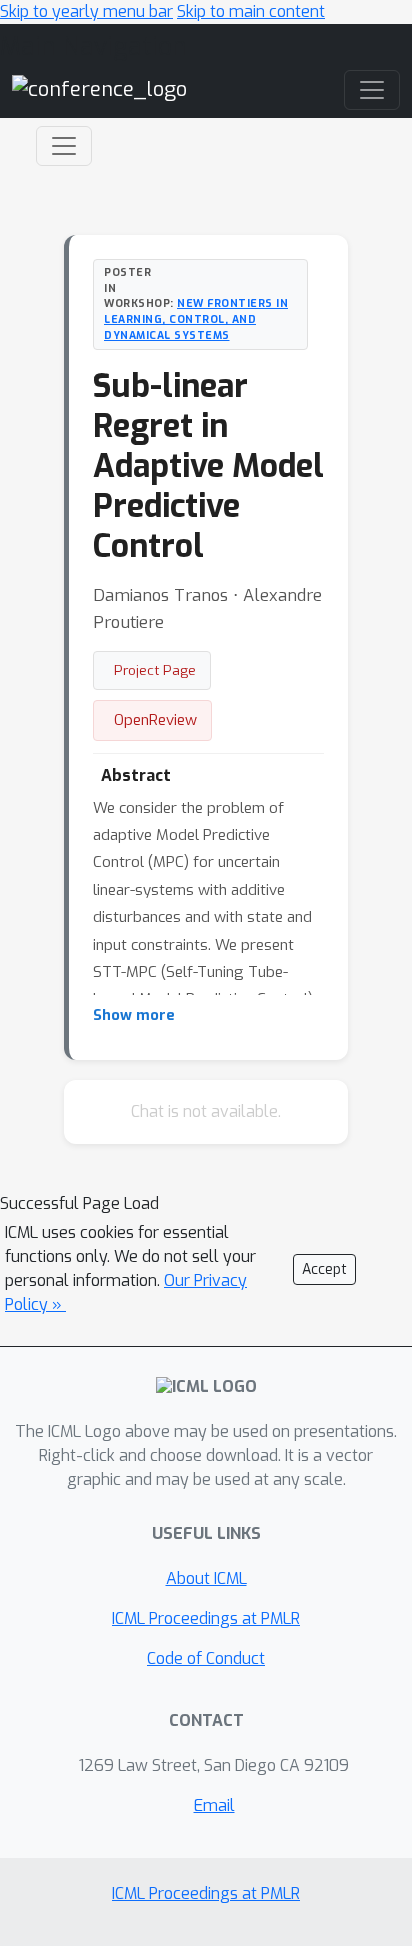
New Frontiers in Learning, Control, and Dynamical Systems (196, 319)
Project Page (155, 670)
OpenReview (155, 720)
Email (214, 1805)
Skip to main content (251, 11)
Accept (324, 1269)
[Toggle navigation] (64, 146)
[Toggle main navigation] (372, 90)
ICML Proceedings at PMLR (206, 1618)
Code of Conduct (206, 1658)
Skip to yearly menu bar (86, 11)
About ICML (206, 1578)
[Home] (99, 89)
